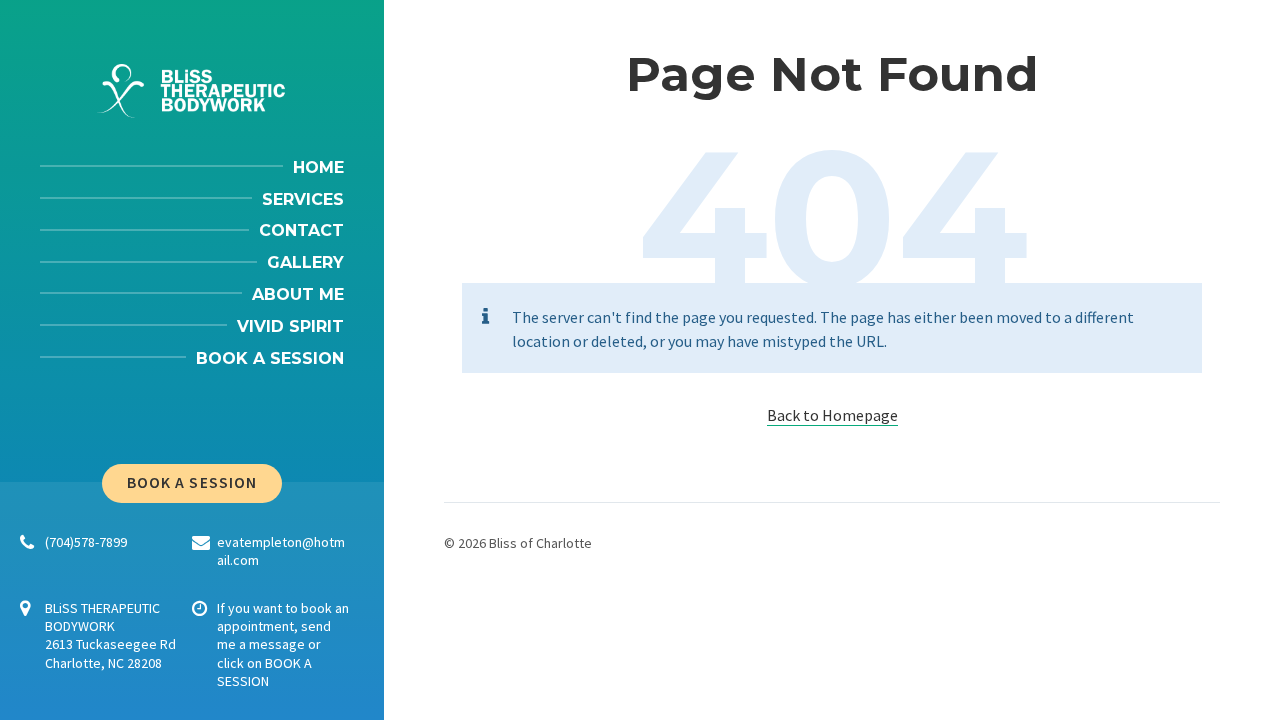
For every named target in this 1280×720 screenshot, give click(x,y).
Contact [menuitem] (301, 230)
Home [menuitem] (318, 167)
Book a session (192, 482)
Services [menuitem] (303, 199)
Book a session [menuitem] (270, 358)
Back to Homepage (832, 415)
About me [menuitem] (298, 294)
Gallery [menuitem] (305, 262)
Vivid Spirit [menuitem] (290, 326)
